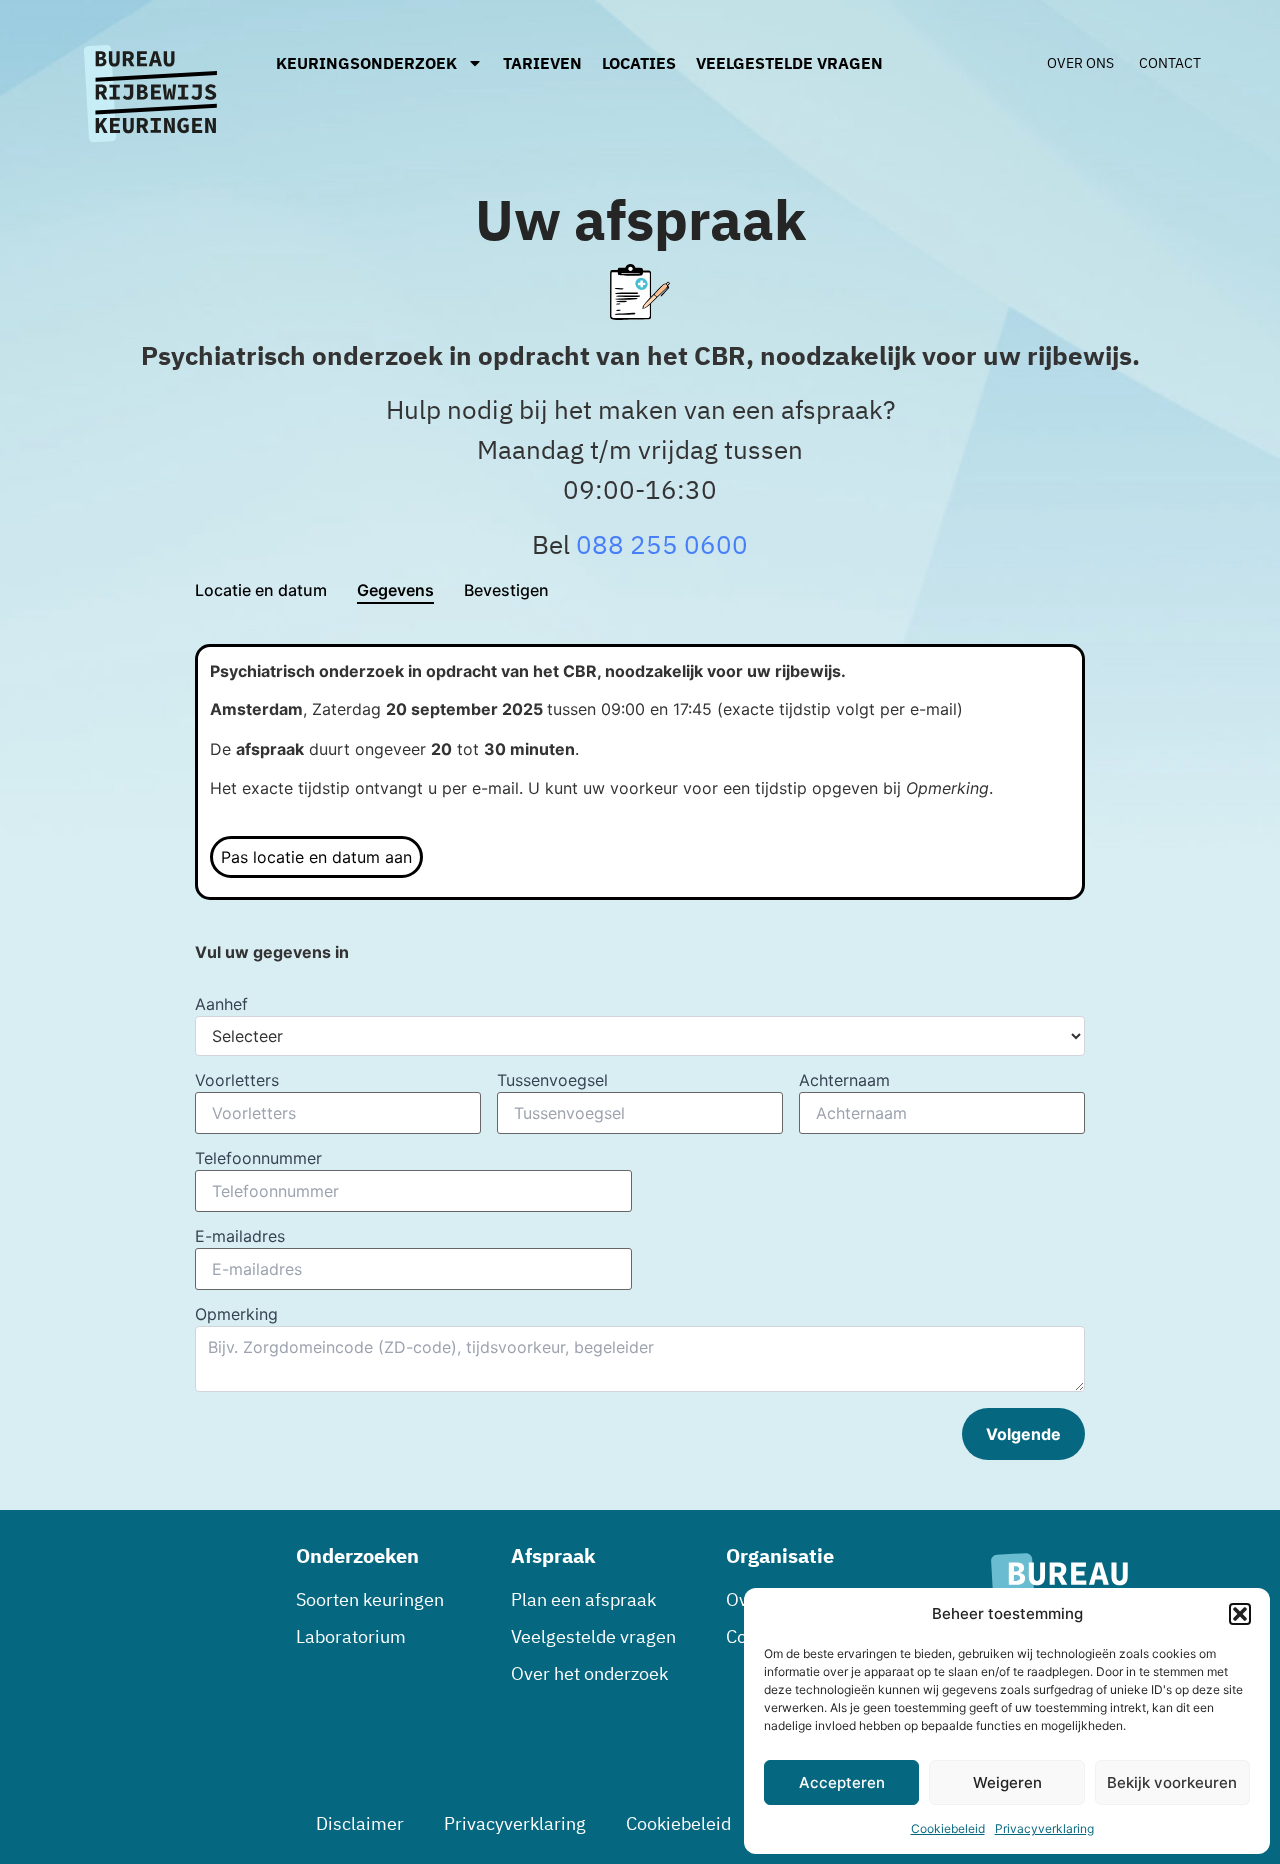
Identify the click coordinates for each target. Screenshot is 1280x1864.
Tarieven (542, 63)
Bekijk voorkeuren (1172, 1782)
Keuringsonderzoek (366, 63)
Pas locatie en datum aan (316, 857)
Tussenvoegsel (552, 1080)
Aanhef (221, 1004)
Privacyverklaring (1044, 1828)
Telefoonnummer (258, 1158)
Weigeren (1007, 1782)
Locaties (639, 63)
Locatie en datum (261, 590)
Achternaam (844, 1080)
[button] (1240, 1614)
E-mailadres (240, 1236)
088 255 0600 (662, 544)
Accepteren (842, 1782)
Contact (1170, 63)
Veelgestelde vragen (789, 63)
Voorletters (237, 1080)
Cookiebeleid (948, 1828)
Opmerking (236, 1314)
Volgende (1023, 1434)
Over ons (1080, 63)
